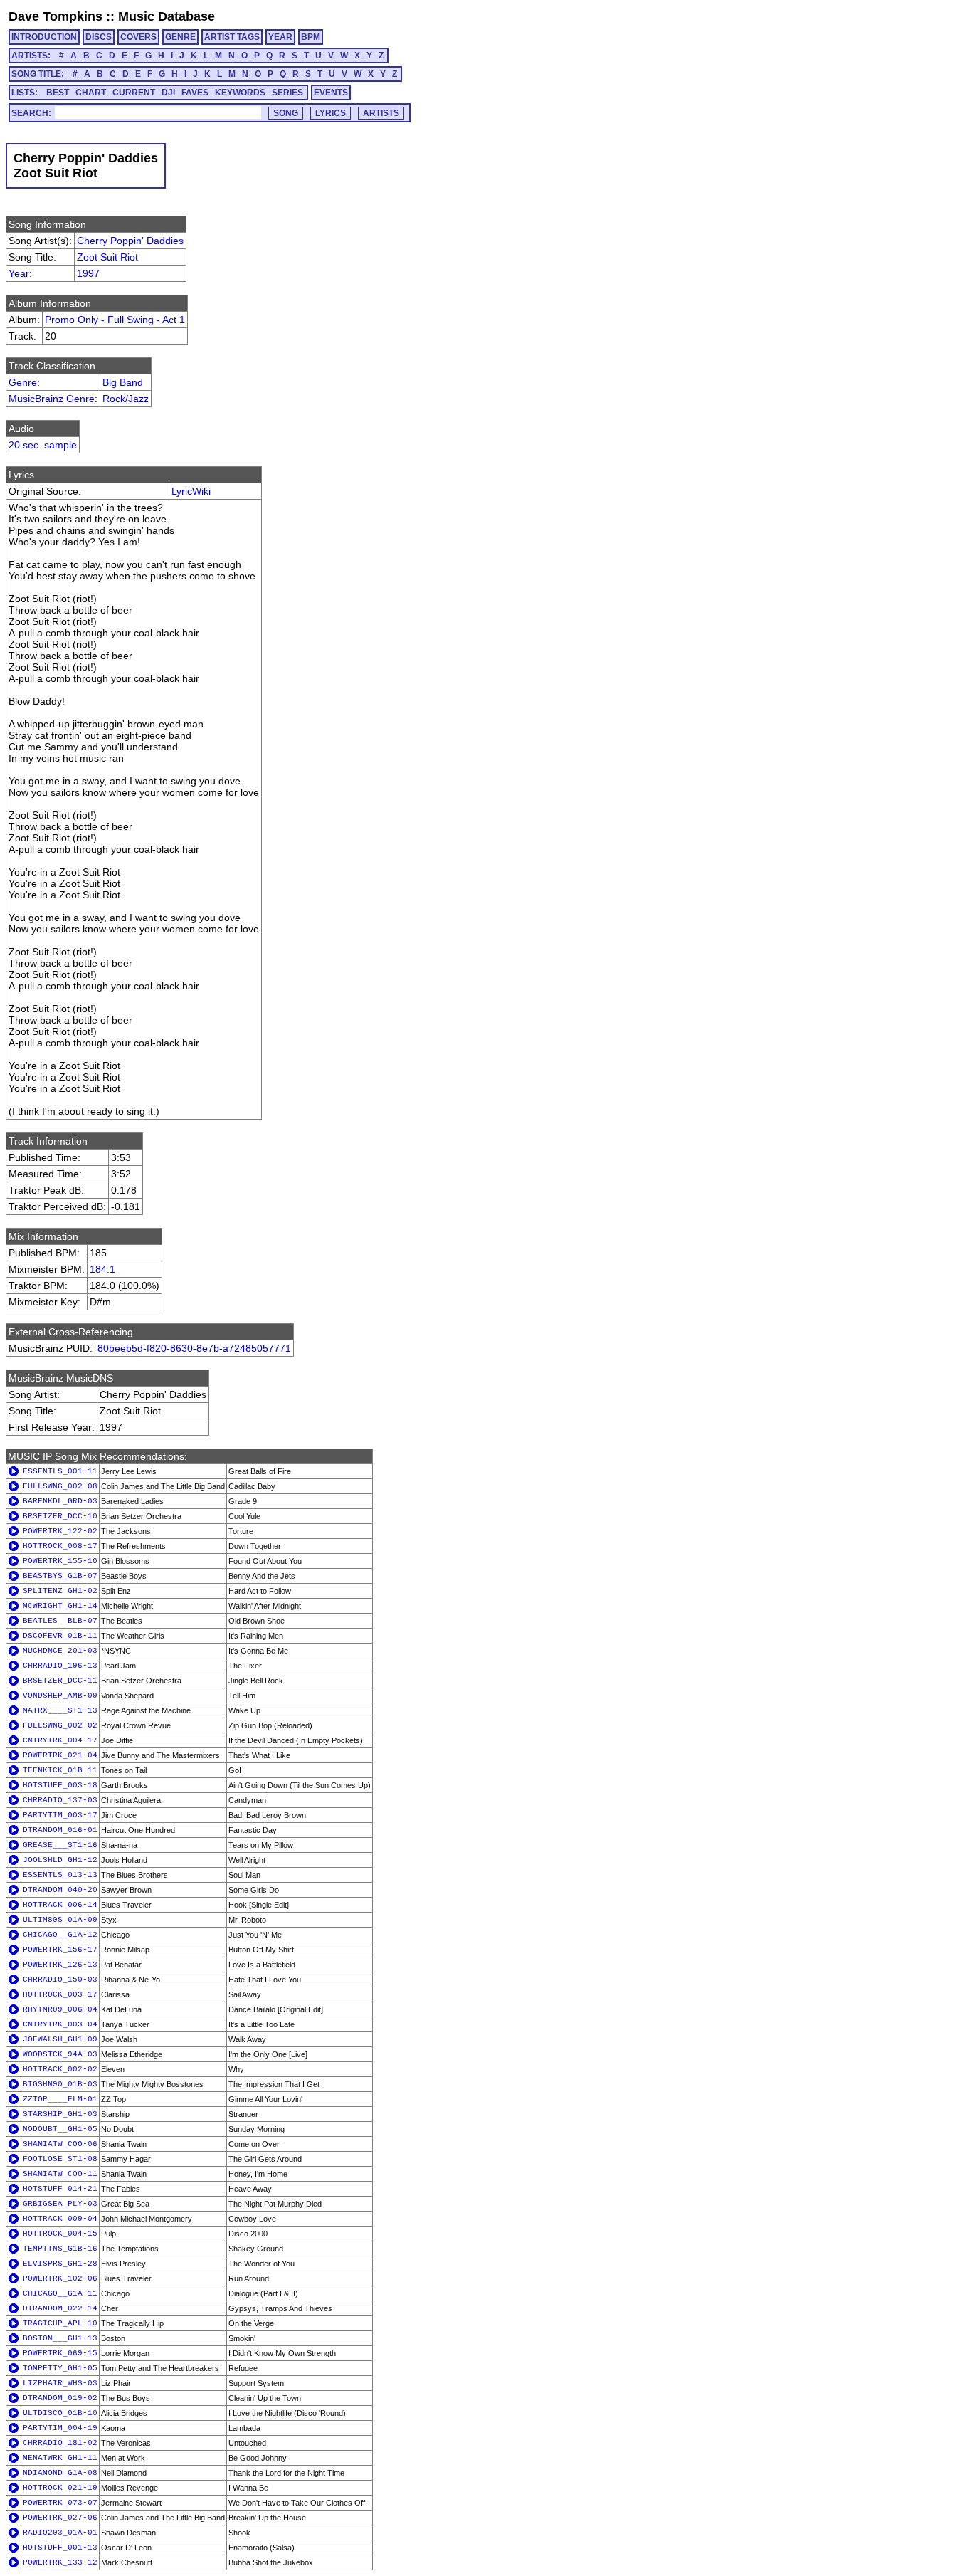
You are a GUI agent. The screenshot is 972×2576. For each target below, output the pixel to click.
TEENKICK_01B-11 (60, 1770)
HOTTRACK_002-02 (60, 2069)
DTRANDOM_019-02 (60, 2398)
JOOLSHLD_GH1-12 (60, 1860)
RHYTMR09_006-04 (60, 2009)
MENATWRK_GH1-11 (60, 2458)
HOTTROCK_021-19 (60, 2488)
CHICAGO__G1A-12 (60, 1935)
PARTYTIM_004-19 (60, 2428)
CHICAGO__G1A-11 (60, 2293)
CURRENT (134, 93)
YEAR (280, 37)
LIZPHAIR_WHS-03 (60, 2383)
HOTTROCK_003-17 (60, 1994)
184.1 (102, 1269)
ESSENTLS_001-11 (60, 1471)
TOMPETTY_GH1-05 (60, 2368)
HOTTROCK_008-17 (60, 1546)
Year (19, 273)
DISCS (99, 37)
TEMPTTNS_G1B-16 (60, 2249)
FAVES (195, 93)
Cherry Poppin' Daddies (130, 241)
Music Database (167, 16)
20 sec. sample (43, 445)
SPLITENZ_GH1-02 (60, 1591)
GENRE (180, 37)
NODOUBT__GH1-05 (60, 2129)
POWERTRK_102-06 (60, 2278)
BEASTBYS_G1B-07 (60, 1576)
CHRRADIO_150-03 (60, 1980)
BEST (58, 93)
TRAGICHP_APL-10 (60, 2323)
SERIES (287, 93)
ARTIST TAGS (232, 37)
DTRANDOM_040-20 (60, 1890)
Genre (23, 382)
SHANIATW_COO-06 (60, 2144)
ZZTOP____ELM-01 (60, 2099)
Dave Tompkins (56, 16)
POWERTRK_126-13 (60, 1965)
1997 (88, 273)
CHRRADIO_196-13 (60, 1666)
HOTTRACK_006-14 (60, 1905)
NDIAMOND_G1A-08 (60, 2473)
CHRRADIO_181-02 (60, 2443)
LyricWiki (191, 491)
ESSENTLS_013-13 (60, 1875)
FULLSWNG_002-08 (60, 1486)
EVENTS (331, 93)
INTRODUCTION (44, 37)
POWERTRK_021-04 (60, 1755)
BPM (311, 37)
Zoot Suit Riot (107, 257)
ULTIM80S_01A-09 (60, 1920)
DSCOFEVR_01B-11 (60, 1636)
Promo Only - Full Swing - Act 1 (115, 320)
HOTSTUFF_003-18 (60, 1785)
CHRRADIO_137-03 (60, 1800)
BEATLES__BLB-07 (60, 1621)
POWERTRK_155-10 (60, 1561)
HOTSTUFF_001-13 (60, 2548)
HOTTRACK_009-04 (60, 2219)
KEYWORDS (240, 93)
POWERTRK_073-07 (60, 2503)
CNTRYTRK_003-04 (60, 2024)
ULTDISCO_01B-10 (60, 2413)
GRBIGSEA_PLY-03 (60, 2204)
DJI (168, 93)
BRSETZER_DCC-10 (60, 1516)
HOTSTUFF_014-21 (60, 2189)
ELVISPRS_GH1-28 (60, 2264)
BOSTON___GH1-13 (60, 2338)
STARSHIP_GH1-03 (60, 2114)
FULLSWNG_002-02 (60, 1725)
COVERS (138, 37)
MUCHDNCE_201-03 (60, 1651)
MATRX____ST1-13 (60, 1710)
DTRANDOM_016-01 (60, 1830)
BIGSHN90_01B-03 (60, 2084)
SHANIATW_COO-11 (60, 2174)
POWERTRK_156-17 (60, 1950)
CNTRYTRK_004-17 (60, 1740)
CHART (91, 93)
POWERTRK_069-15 (60, 2353)
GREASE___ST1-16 (60, 1845)
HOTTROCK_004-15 (60, 2234)
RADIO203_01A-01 (60, 2533)
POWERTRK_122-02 (60, 1531)
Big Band (123, 382)
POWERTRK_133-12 (60, 2562)
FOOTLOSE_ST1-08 (60, 2159)
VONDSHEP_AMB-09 (60, 1696)
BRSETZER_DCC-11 (60, 1681)
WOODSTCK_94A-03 (60, 2054)
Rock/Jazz (126, 399)
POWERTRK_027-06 (60, 2518)
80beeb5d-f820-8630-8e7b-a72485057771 (194, 1348)
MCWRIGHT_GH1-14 (60, 1606)
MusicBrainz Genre (52, 399)
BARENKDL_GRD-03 (60, 1501)
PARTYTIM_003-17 (60, 1815)
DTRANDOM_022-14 (60, 2308)
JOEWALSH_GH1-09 (60, 2039)
